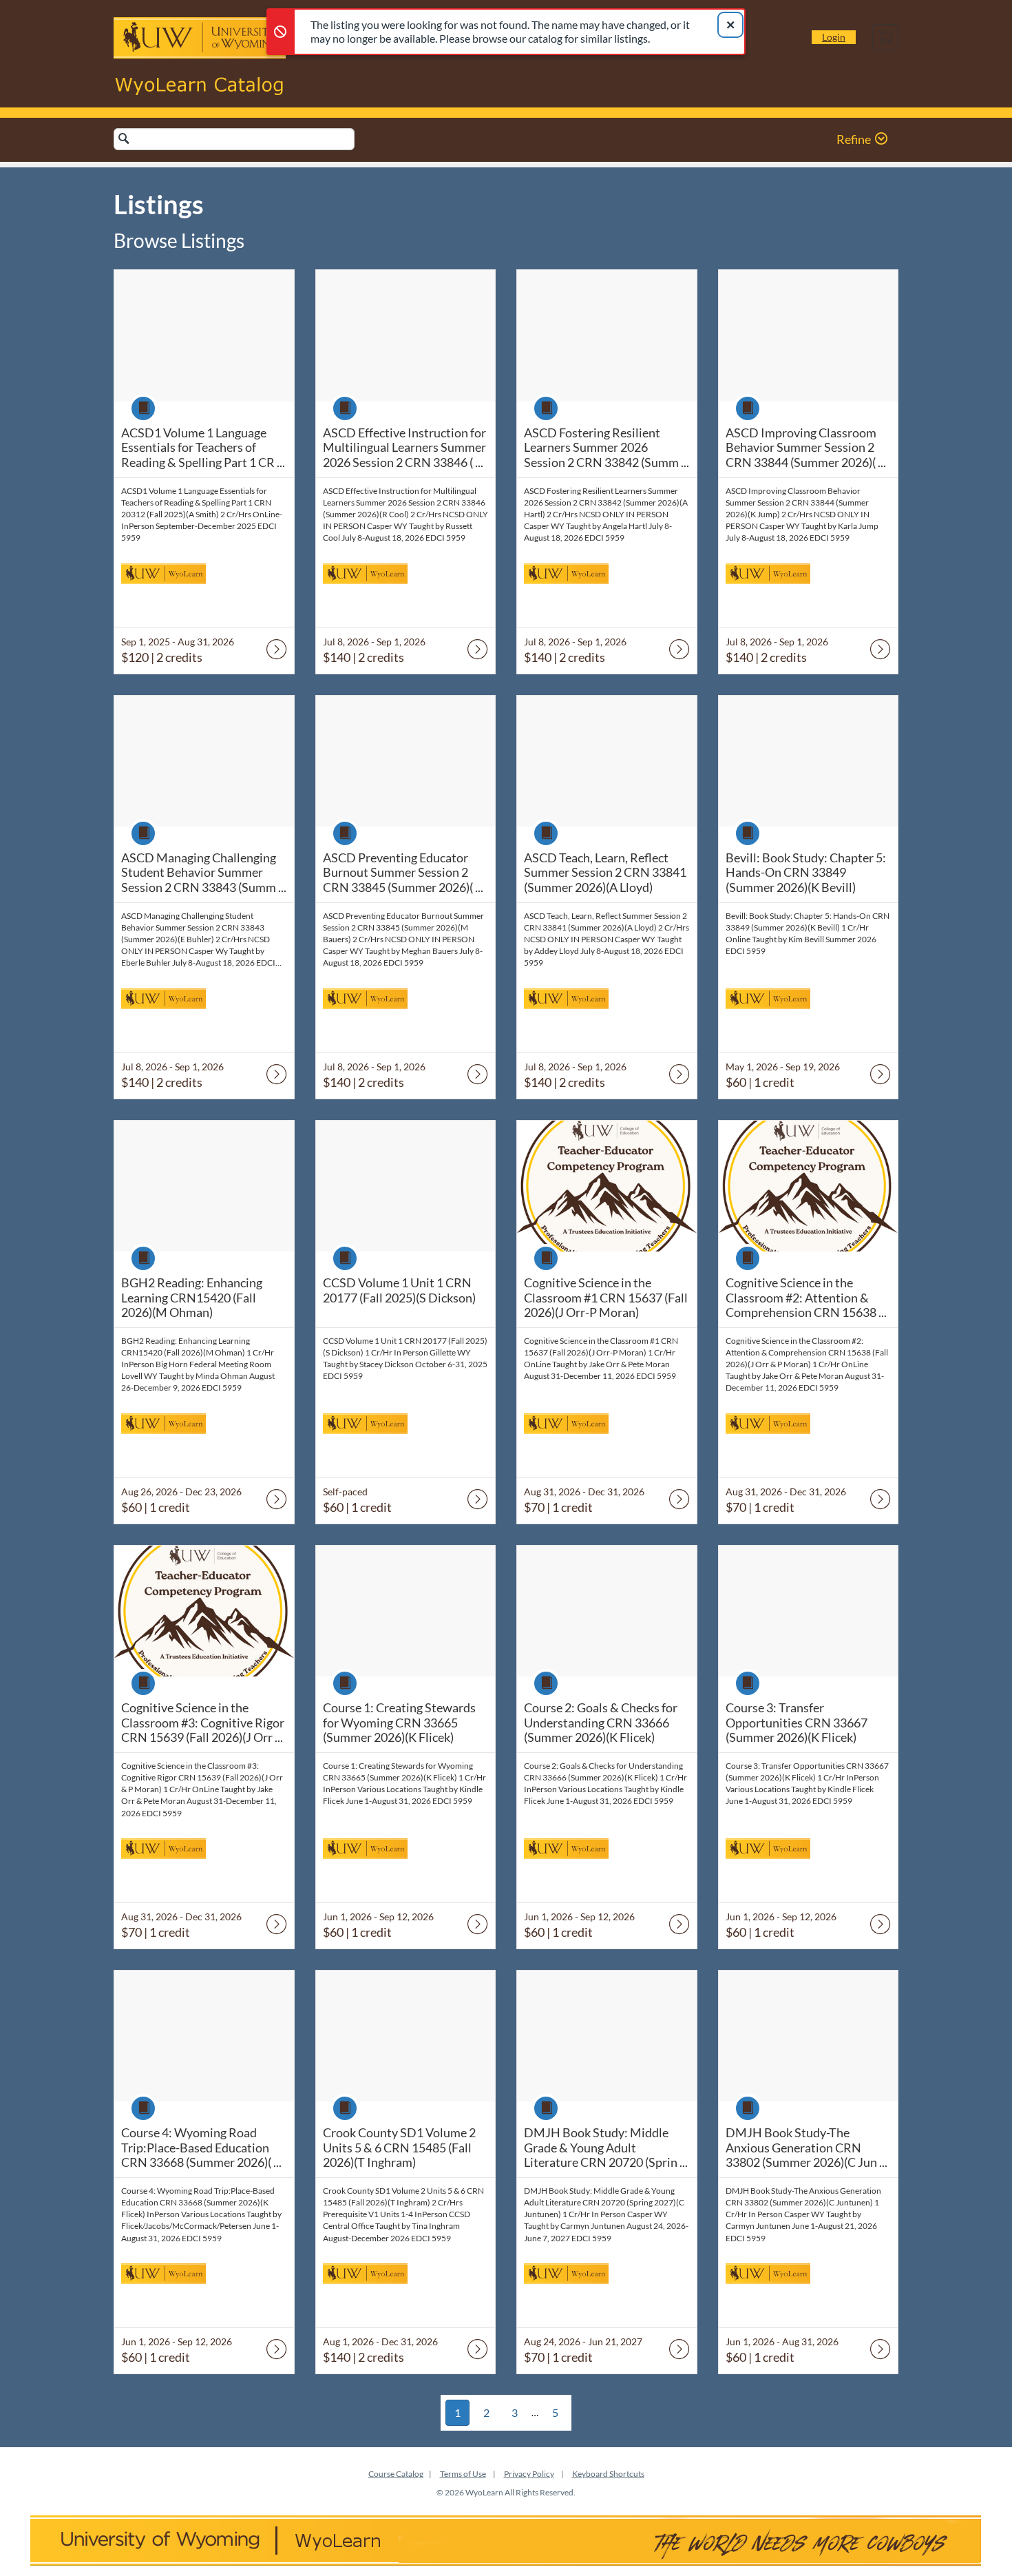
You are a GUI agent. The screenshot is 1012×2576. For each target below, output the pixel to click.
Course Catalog (396, 2474)
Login (834, 37)
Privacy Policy (529, 2474)
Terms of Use (463, 2474)
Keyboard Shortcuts (608, 2474)
